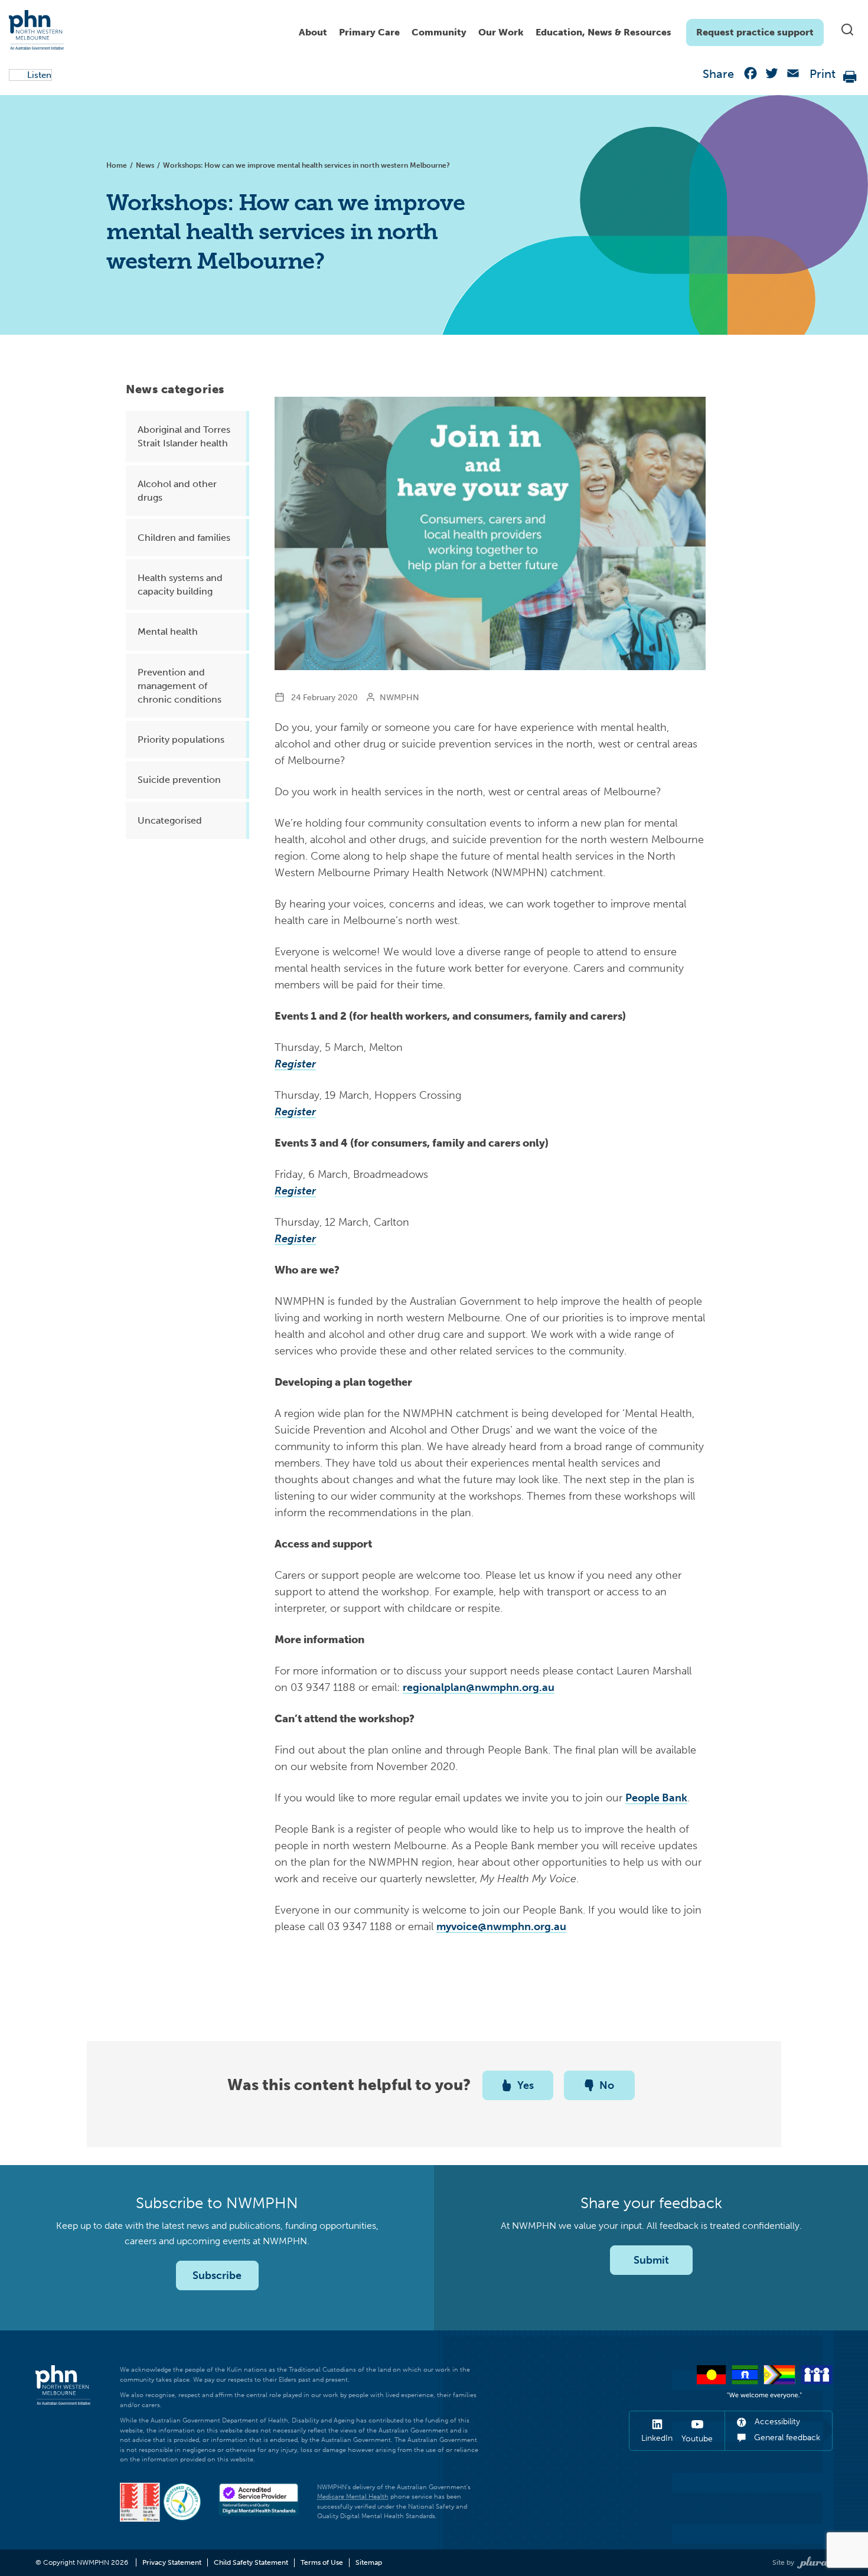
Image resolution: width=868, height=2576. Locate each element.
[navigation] (558, 30)
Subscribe (217, 2275)
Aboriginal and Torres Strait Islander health (184, 436)
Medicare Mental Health (353, 2497)
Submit (651, 2260)
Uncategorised (170, 820)
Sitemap (369, 2562)
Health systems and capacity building (180, 585)
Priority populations (181, 740)
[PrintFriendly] (850, 76)
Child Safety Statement (251, 2562)
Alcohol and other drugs (177, 491)
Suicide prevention (179, 780)
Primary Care (369, 32)
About (313, 32)
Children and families (184, 538)
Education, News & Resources (603, 32)
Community (439, 32)
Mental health (168, 631)
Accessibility (776, 2422)
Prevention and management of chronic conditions (180, 686)
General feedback (786, 2438)
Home (117, 165)
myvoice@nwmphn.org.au (501, 1927)
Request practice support (755, 32)
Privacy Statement (172, 2562)
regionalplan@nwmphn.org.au (479, 1687)
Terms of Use (322, 2562)
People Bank (656, 1798)
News (145, 165)
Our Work (501, 32)
